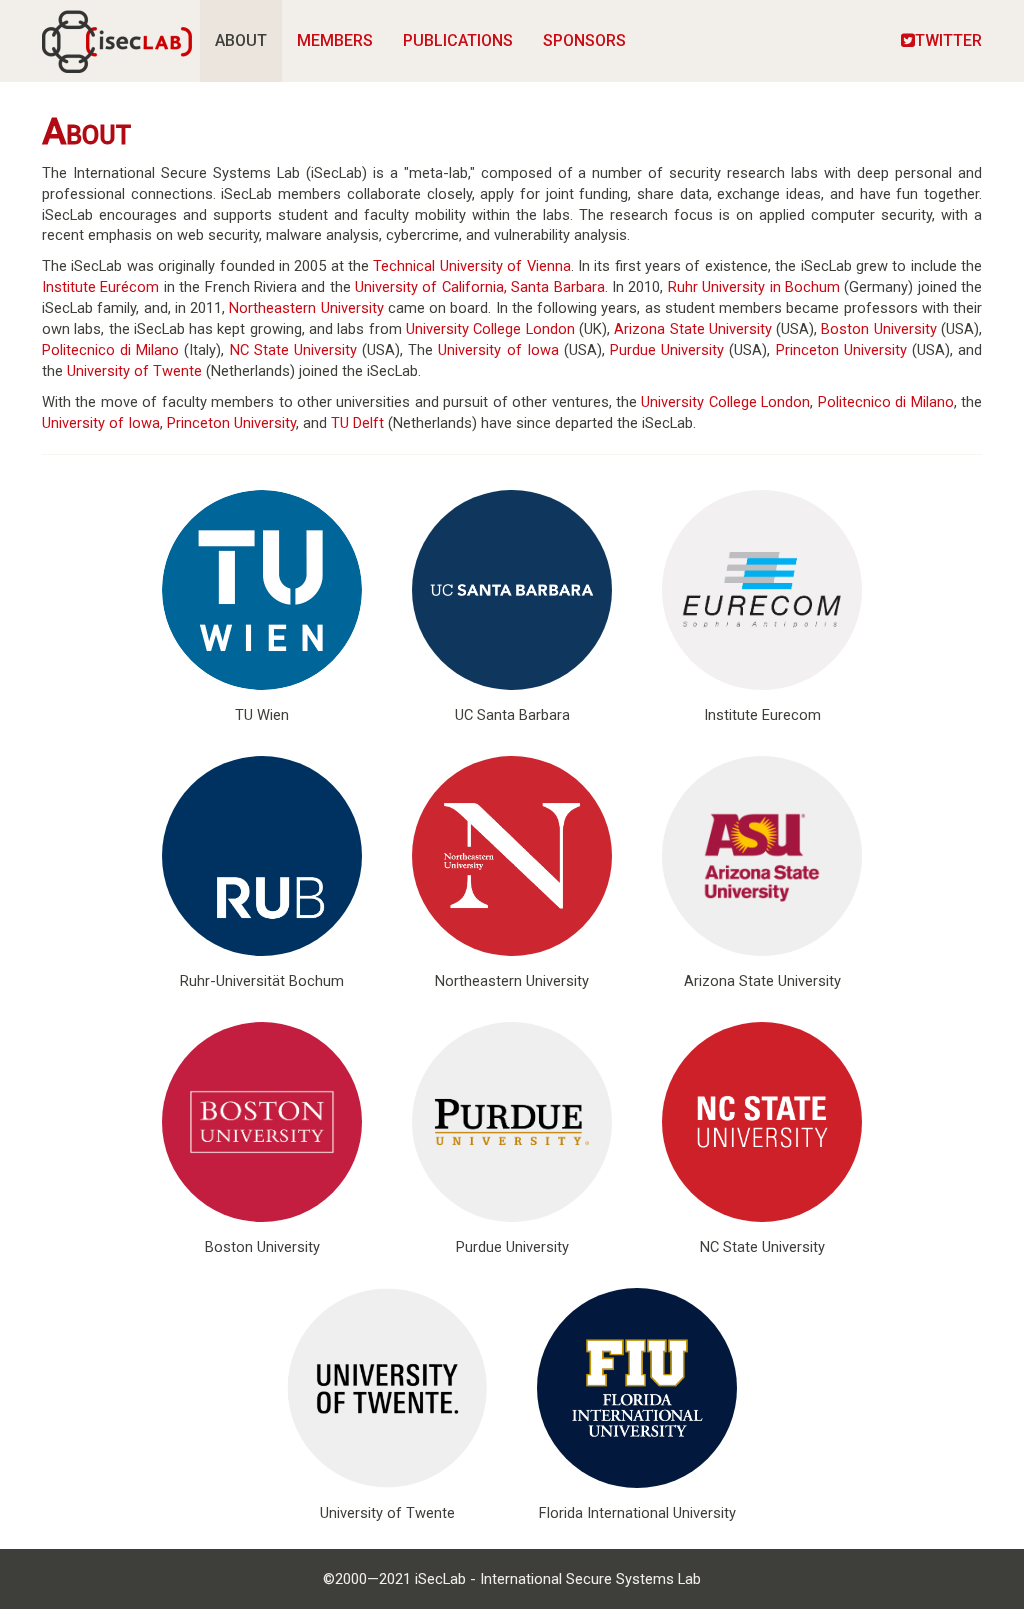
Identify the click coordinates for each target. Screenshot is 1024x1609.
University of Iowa (498, 350)
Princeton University (841, 350)
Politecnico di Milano (110, 350)
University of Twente (134, 371)
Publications (458, 40)
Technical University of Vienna (471, 266)
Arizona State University (693, 329)
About (241, 40)
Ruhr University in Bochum (754, 287)
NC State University (293, 350)
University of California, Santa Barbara (480, 287)
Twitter (948, 40)
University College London (490, 329)
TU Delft (357, 423)
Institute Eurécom (100, 287)
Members (335, 40)
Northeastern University (306, 308)
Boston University (878, 329)
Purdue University (667, 350)
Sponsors (584, 40)
